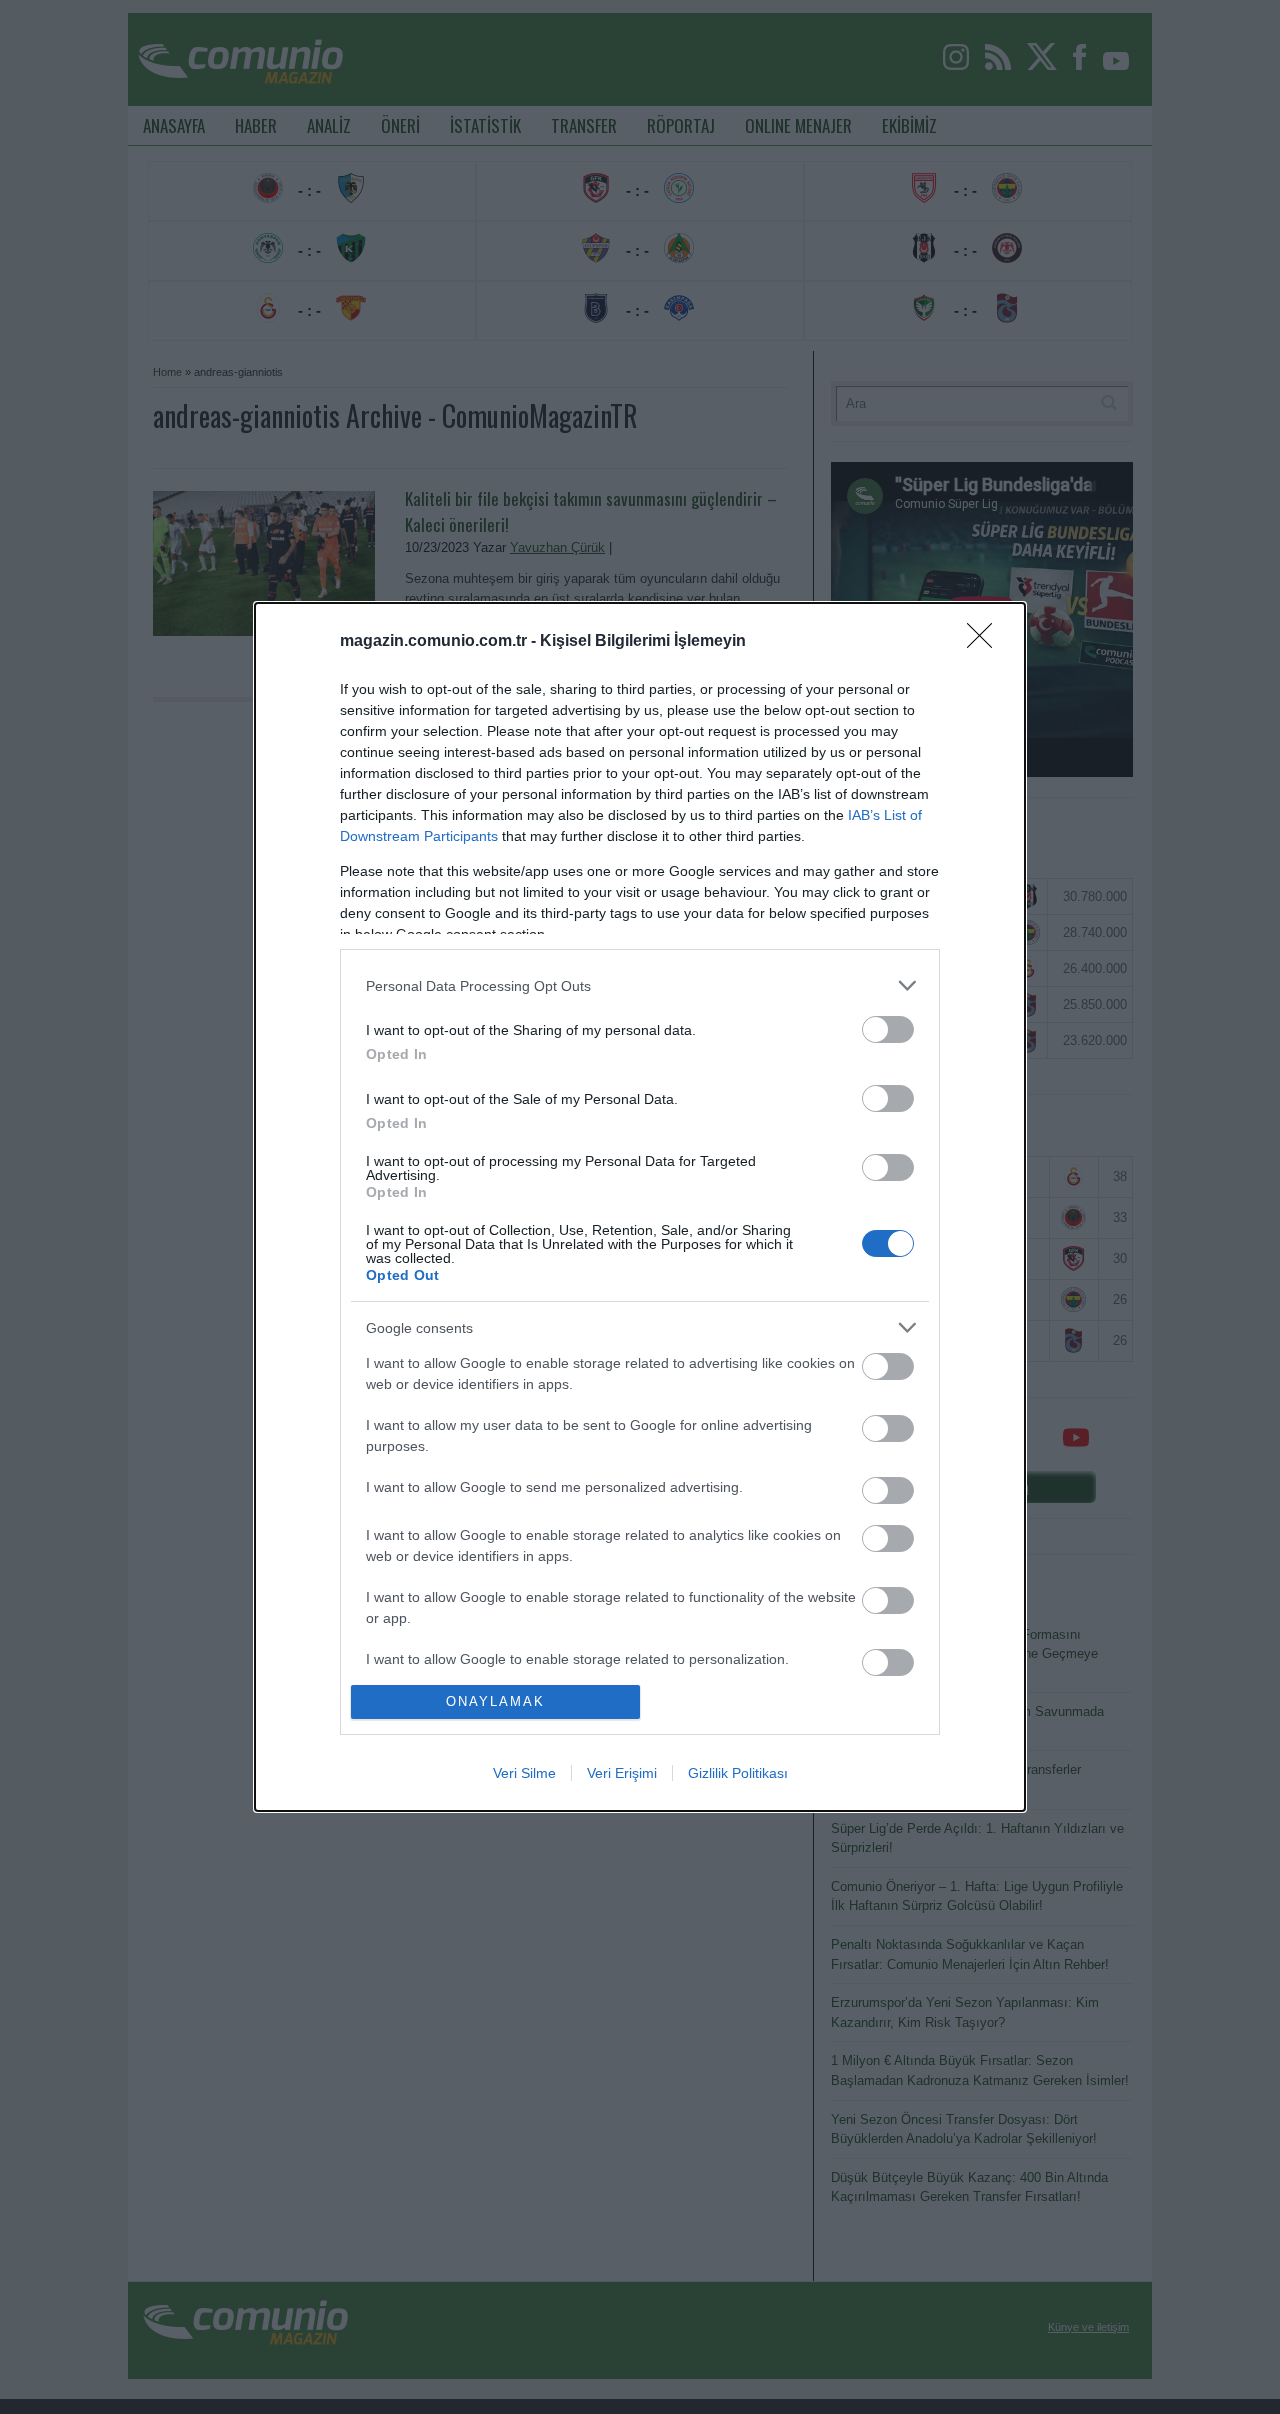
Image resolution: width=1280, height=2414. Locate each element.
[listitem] (640, 985)
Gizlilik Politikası (738, 1773)
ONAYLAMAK (495, 1701)
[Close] (986, 642)
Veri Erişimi (622, 1773)
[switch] (888, 1029)
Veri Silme (524, 1773)
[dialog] (640, 1206)
